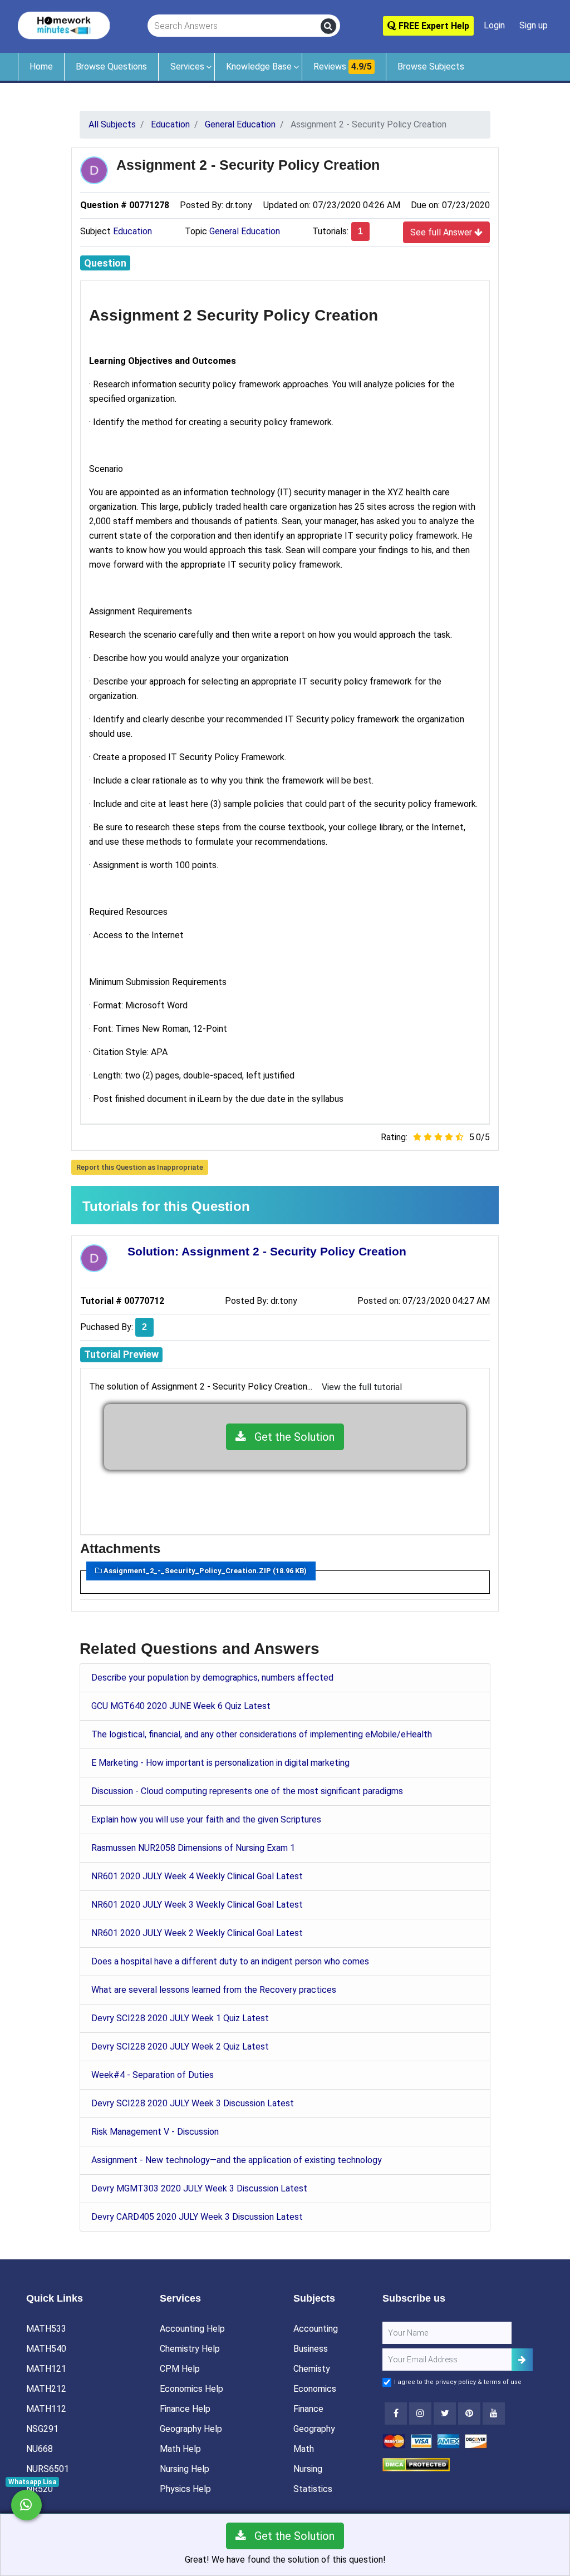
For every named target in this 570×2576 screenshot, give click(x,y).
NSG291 (42, 2429)
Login (494, 25)
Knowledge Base (259, 67)
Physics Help (185, 2489)
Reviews (343, 67)
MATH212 (46, 2389)
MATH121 (46, 2369)
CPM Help (180, 2369)
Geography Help (191, 2429)
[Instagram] (420, 2414)
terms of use (503, 2382)
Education (132, 231)
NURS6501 (48, 2469)
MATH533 (46, 2329)
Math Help (180, 2449)
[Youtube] (469, 2414)
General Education (245, 231)
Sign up (534, 25)
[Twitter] (445, 2414)
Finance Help (185, 2409)
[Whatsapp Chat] (26, 2505)
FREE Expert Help (433, 26)
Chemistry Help (190, 2349)
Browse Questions (111, 67)
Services (187, 67)
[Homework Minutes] (64, 25)
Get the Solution (290, 1437)
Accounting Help (192, 2329)
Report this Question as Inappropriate (140, 1167)
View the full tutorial (362, 1387)
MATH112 (46, 2409)
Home (41, 67)
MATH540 (46, 2349)
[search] (328, 26)
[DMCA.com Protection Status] (416, 2464)
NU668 (40, 2449)
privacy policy (456, 2382)
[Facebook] (396, 2414)
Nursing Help (185, 2469)
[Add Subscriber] (522, 2360)
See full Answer (442, 232)
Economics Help (191, 2389)
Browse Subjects (431, 67)
